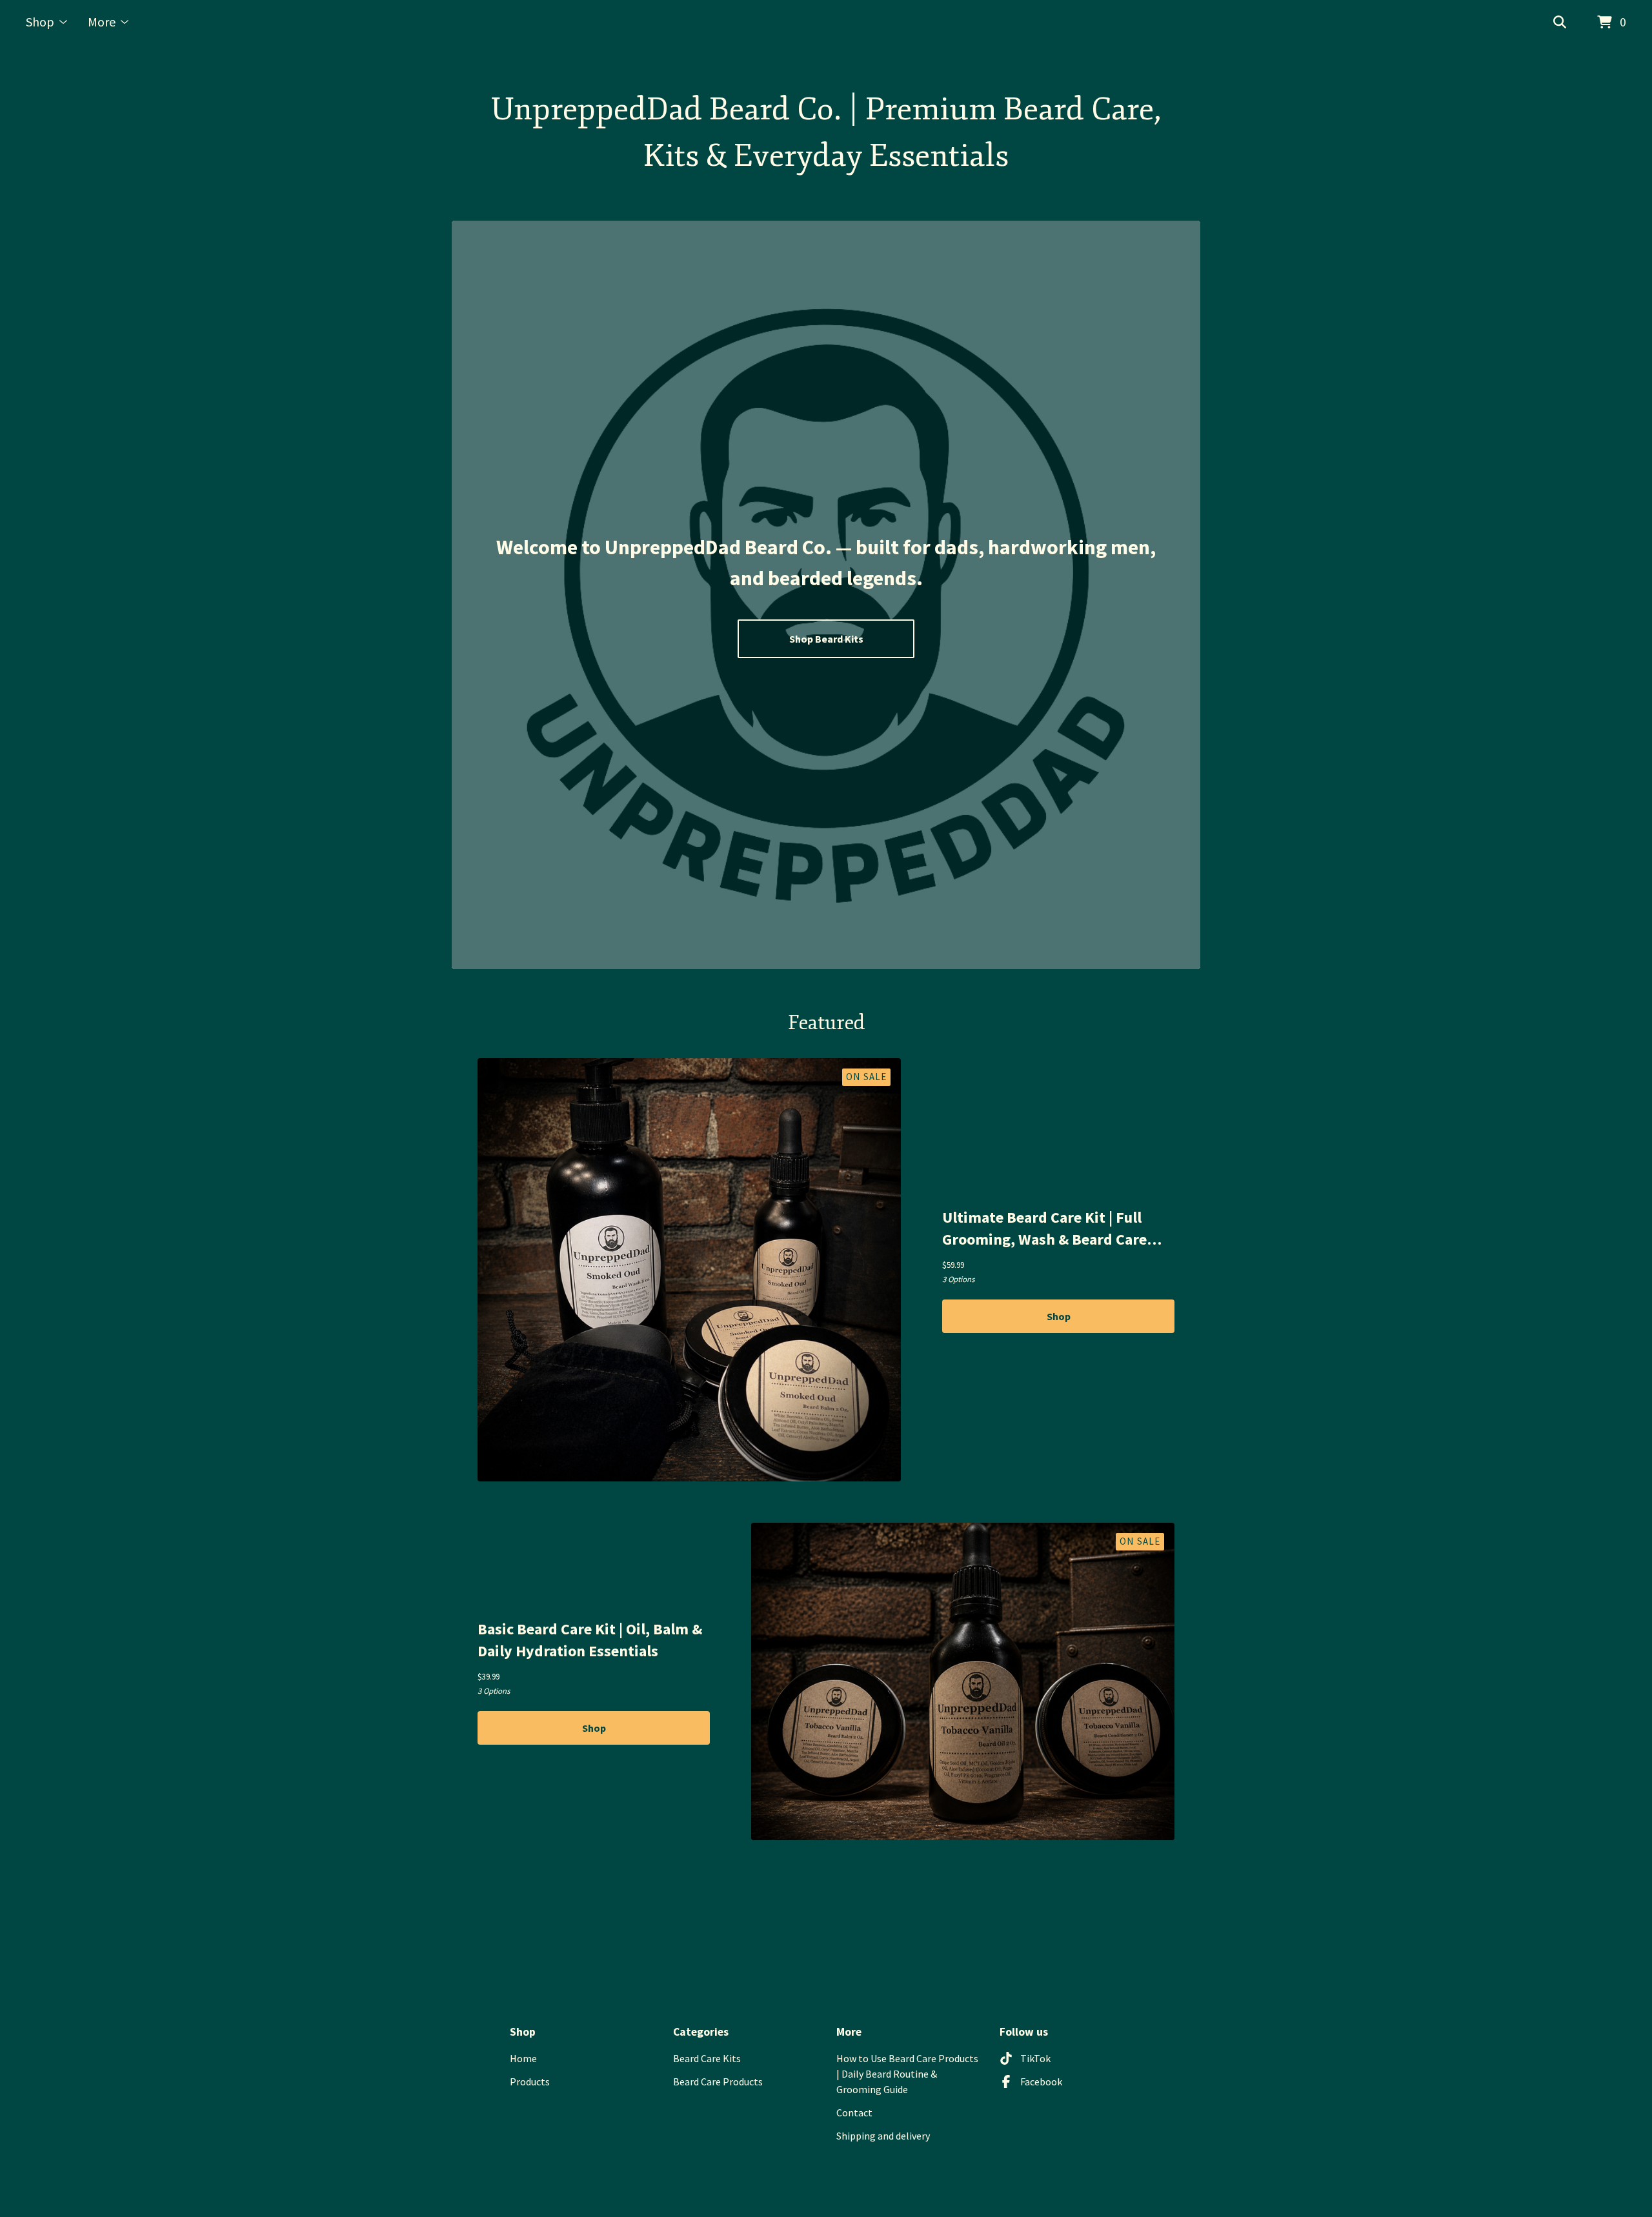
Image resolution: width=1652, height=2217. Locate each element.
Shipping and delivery (883, 2136)
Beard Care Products (718, 2082)
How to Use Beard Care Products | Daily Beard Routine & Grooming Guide (907, 2074)
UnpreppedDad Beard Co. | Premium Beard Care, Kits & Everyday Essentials (826, 133)
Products (530, 2082)
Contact (854, 2112)
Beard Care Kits (707, 2058)
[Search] (1560, 23)
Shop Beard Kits (826, 639)
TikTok (1035, 2058)
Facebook (1041, 2082)
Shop (1059, 1316)
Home (523, 2058)
